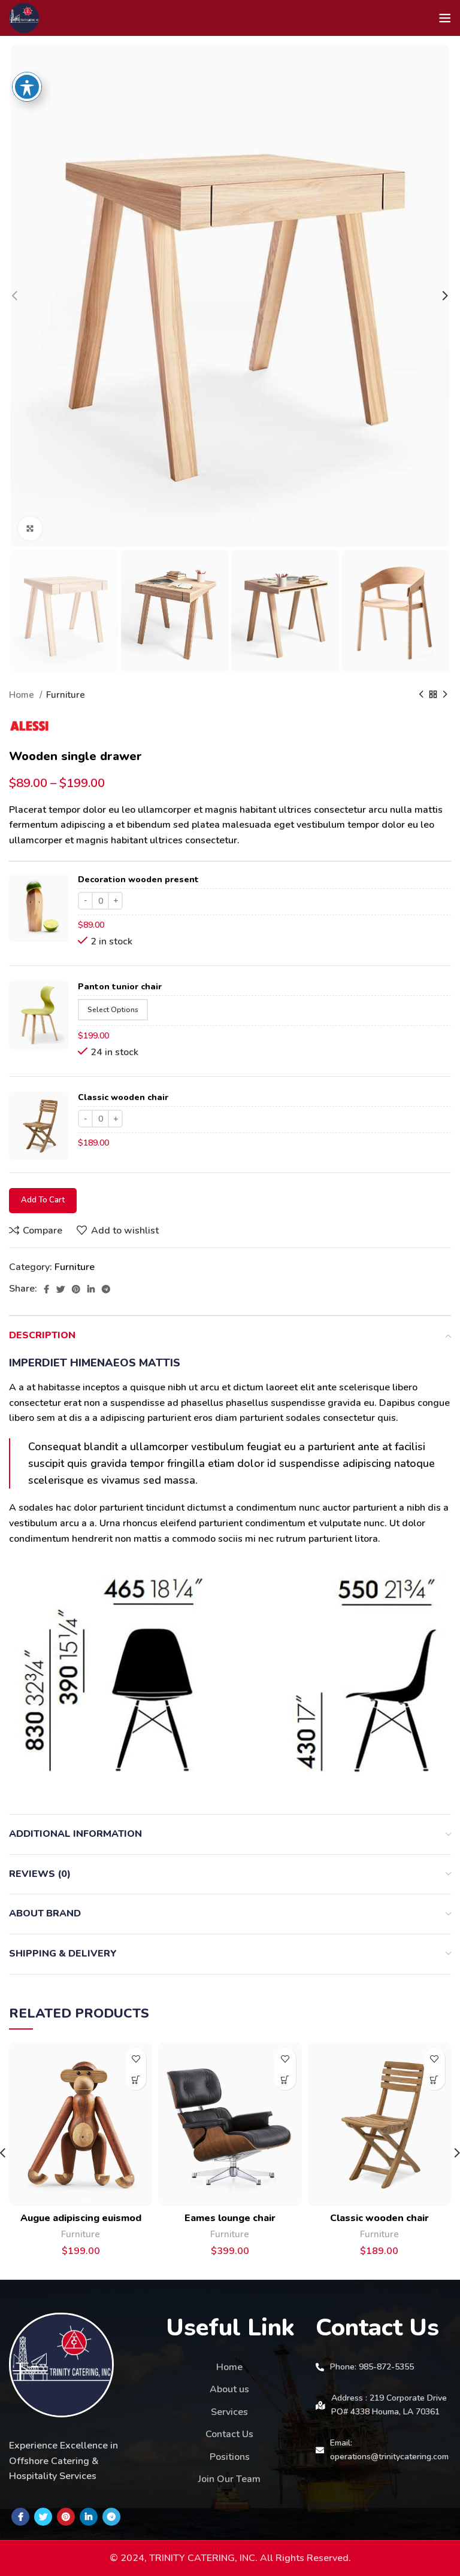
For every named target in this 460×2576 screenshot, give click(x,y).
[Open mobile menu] (445, 18)
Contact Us (229, 2434)
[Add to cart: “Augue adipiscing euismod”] (136, 2080)
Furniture (66, 695)
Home (23, 695)
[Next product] (445, 695)
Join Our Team (229, 2479)
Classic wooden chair (123, 1097)
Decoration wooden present (138, 880)
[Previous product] (421, 695)
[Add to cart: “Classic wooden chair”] (435, 2080)
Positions (230, 2457)
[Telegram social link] (106, 1289)
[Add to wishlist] (136, 2059)
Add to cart (43, 1200)
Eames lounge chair (230, 2218)
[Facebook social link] (46, 1289)
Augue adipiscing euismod (81, 2218)
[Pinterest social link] (76, 1289)
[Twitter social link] (60, 1289)
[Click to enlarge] (30, 528)
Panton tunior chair (120, 987)
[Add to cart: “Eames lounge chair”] (285, 2080)
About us (229, 2389)
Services (229, 2412)
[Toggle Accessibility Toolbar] (27, 87)
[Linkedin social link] (91, 1289)
